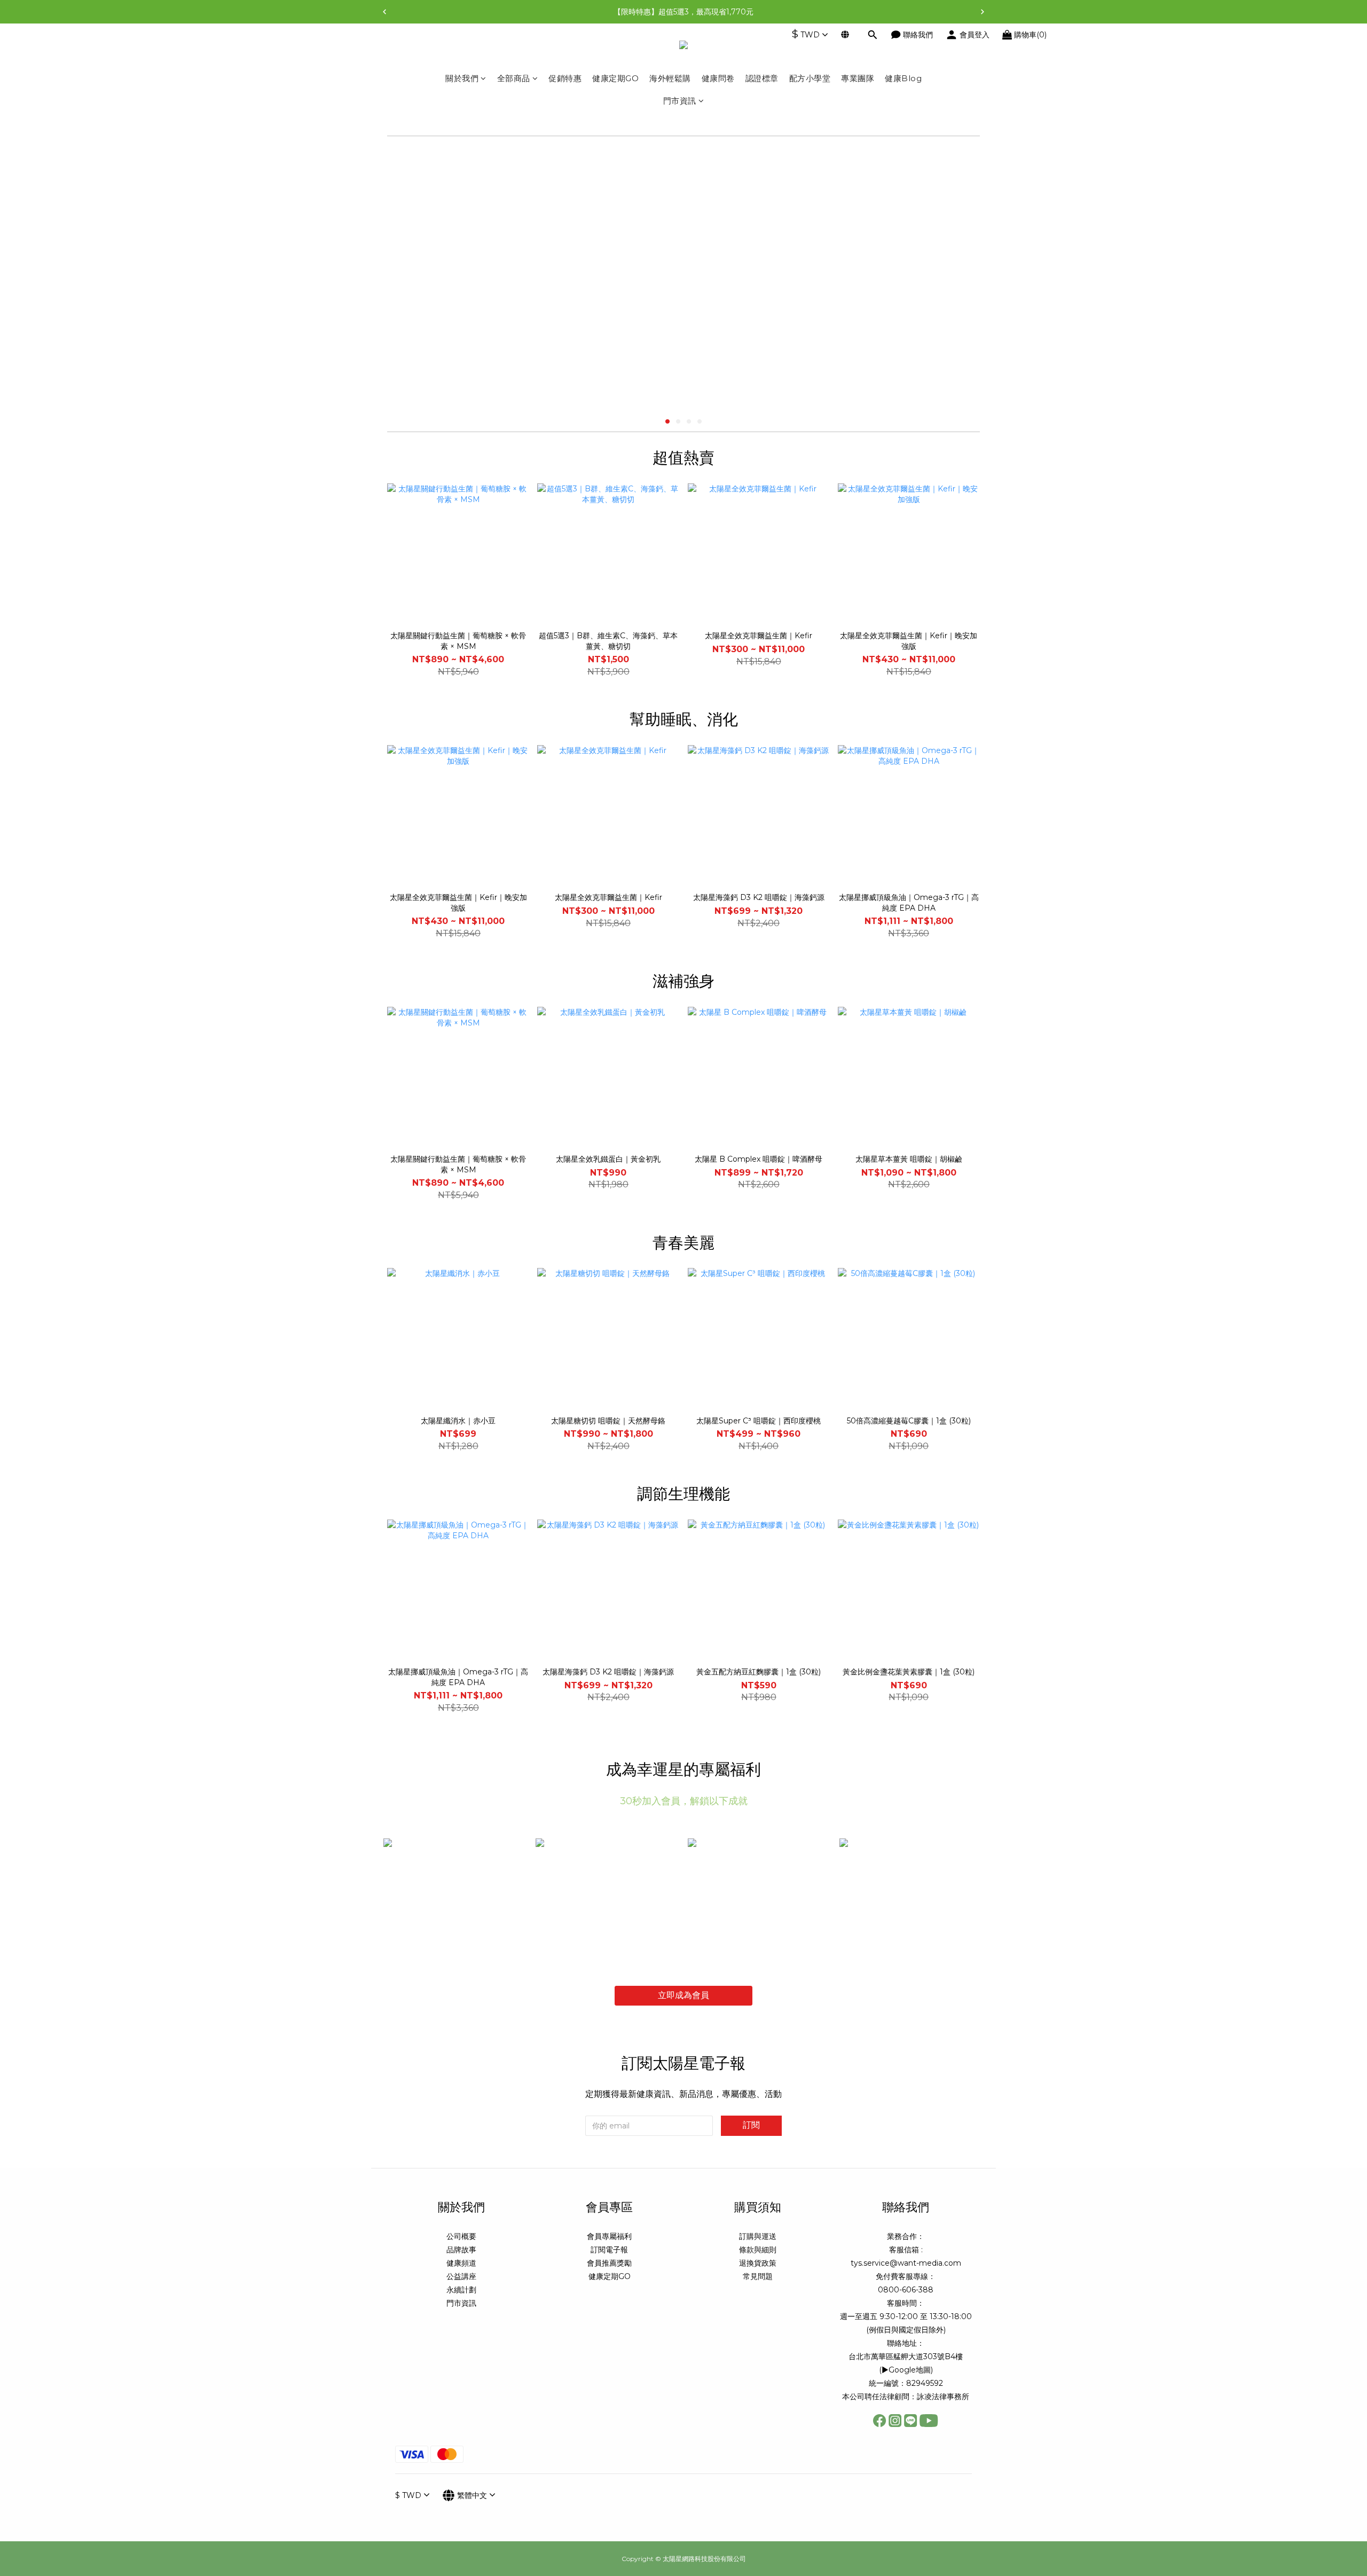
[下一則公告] (983, 12)
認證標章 (762, 78)
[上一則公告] (384, 12)
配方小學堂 (810, 78)
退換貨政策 (758, 2263)
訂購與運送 (758, 2236)
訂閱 (751, 2125)
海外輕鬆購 (670, 78)
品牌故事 (461, 2250)
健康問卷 (718, 78)
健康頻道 (461, 2263)
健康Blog (903, 78)
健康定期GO (615, 78)
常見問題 (758, 2276)
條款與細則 (758, 2250)
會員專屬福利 (609, 2236)
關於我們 (462, 78)
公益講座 (461, 2276)
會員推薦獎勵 (609, 2263)
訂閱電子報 (609, 2250)
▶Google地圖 (906, 2370)
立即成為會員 (683, 1995)
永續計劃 (461, 2290)
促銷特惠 (565, 78)
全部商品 (514, 78)
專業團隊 (858, 78)
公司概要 (461, 2236)
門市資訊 (680, 101)
